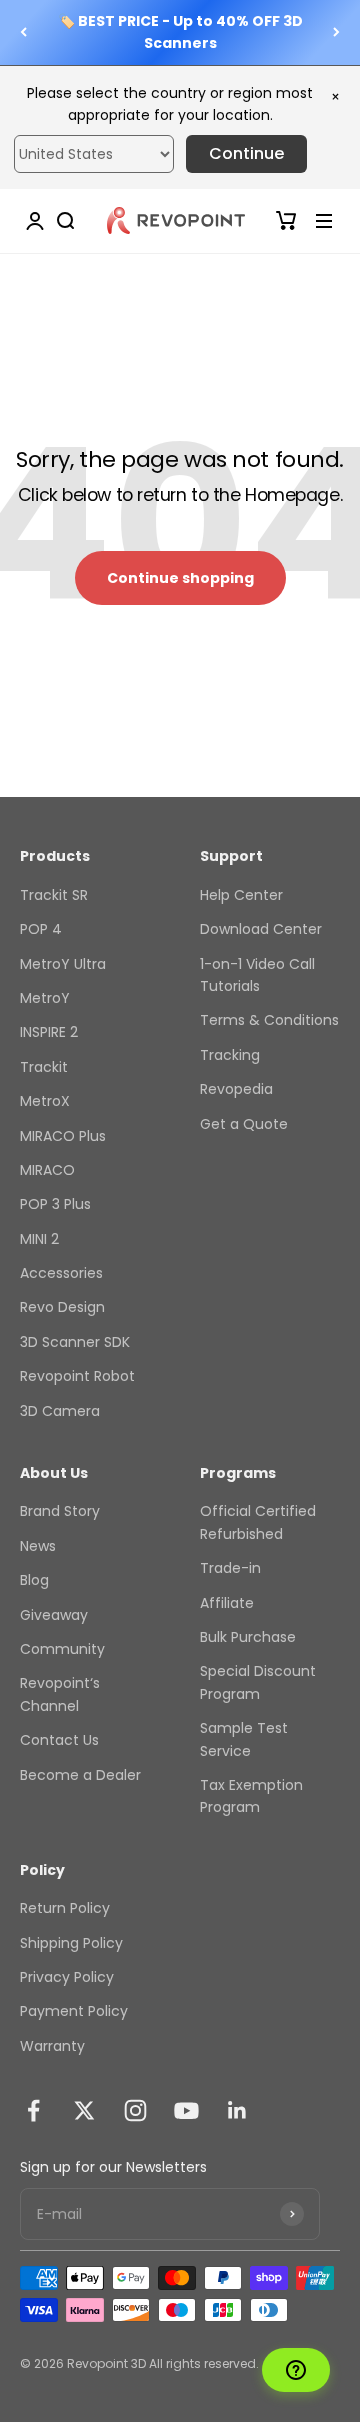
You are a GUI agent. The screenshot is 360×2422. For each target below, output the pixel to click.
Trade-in (230, 1568)
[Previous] (23, 32)
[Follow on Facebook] (33, 2110)
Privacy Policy (67, 1977)
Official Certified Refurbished (258, 1522)
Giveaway (54, 1615)
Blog (34, 1580)
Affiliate (227, 1603)
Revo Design (62, 1307)
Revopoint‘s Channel (60, 1694)
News (38, 1546)
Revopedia (236, 1089)
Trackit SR (54, 895)
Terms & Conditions (269, 1020)
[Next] (336, 32)
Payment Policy (74, 2011)
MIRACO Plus (63, 1136)
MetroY (45, 998)
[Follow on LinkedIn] (237, 2110)
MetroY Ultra (63, 964)
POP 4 (41, 929)
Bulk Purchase (248, 1637)
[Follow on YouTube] (186, 2110)
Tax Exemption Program (251, 1796)
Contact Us (59, 1740)
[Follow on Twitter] (84, 2110)
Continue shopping (180, 578)
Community (62, 1649)
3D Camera (60, 1411)
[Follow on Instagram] (135, 2110)
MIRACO (47, 1170)
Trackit (44, 1067)
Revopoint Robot (77, 1376)
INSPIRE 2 (49, 1032)
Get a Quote (244, 1124)
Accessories (61, 1273)
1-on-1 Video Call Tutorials (257, 975)
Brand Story (60, 1511)
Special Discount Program (258, 1682)
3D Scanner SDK (75, 1342)
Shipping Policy (71, 1943)
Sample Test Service (244, 1739)
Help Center (241, 895)
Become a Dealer (80, 1775)
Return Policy (65, 1908)
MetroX (45, 1101)
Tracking (230, 1055)
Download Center (261, 929)
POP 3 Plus (55, 1204)
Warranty (52, 2046)
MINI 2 (39, 1239)
